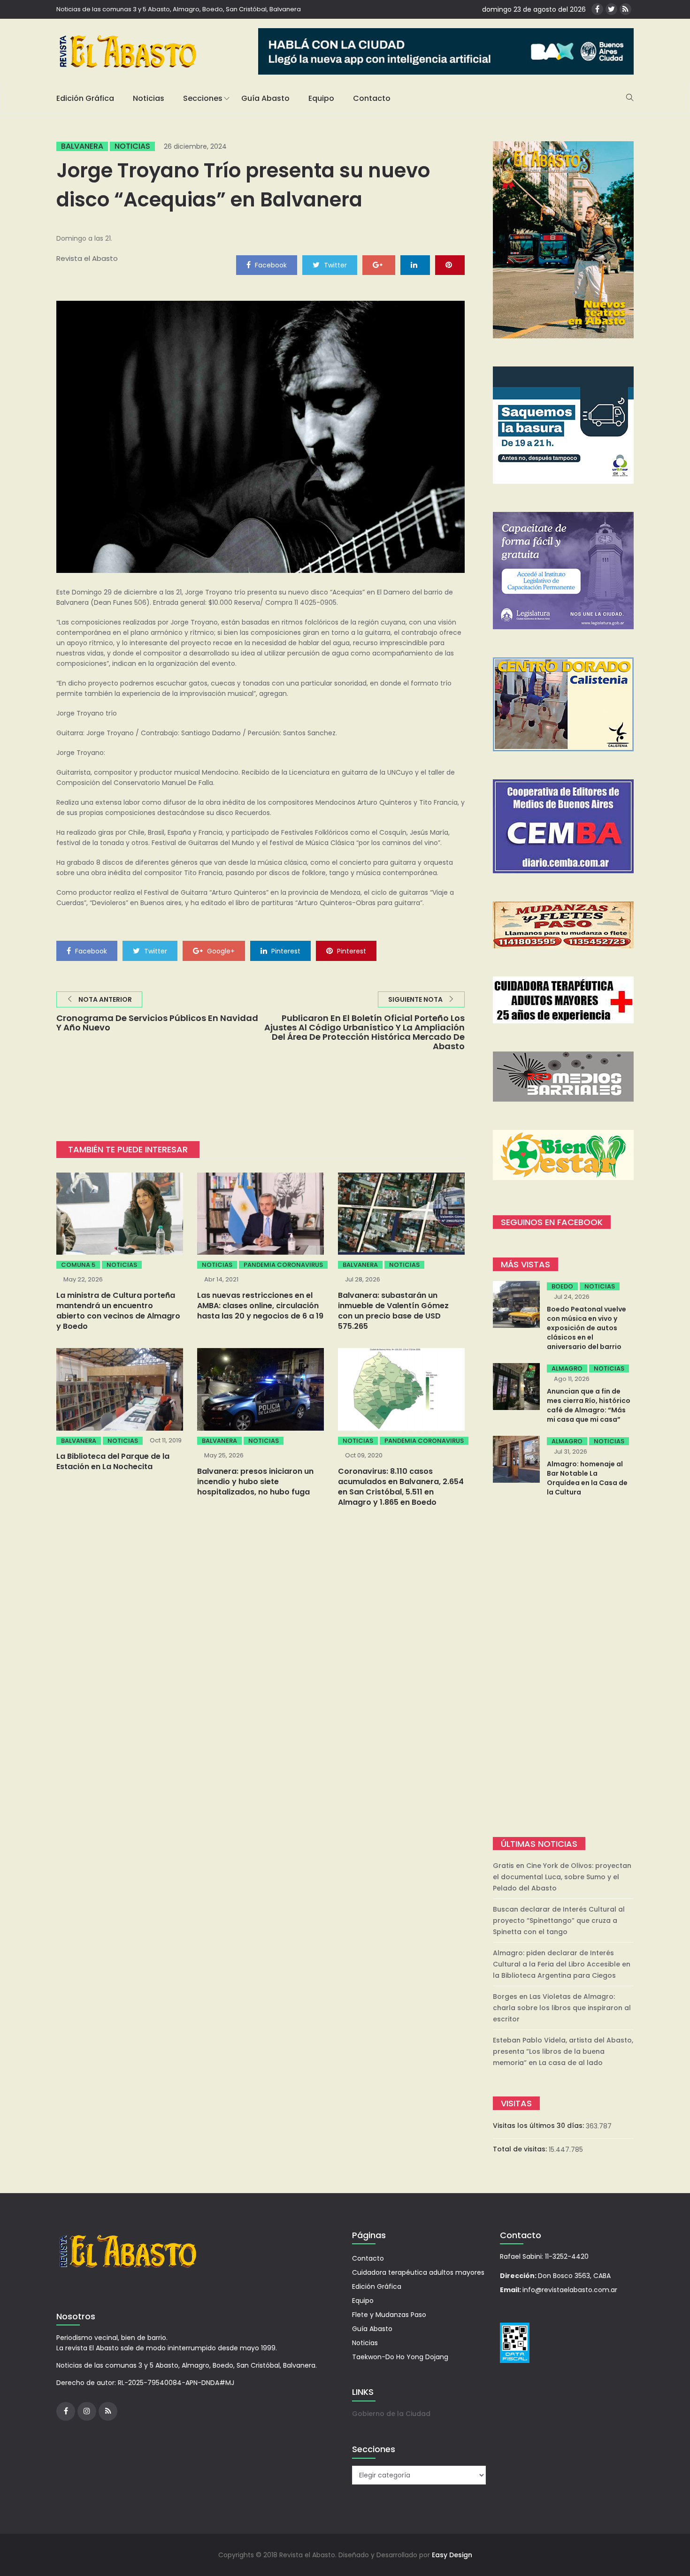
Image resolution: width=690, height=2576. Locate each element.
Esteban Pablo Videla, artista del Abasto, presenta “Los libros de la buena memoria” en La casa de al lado (563, 2051)
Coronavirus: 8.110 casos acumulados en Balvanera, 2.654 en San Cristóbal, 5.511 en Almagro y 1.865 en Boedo (401, 1487)
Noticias (149, 98)
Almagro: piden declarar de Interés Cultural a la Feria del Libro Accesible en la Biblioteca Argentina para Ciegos (562, 1964)
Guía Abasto (265, 98)
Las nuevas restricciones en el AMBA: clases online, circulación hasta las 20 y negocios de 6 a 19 (260, 1306)
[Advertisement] (563, 1668)
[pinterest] (450, 265)
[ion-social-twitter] (611, 9)
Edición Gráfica (85, 98)
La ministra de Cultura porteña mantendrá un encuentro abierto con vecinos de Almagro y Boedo (118, 1311)
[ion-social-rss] (625, 9)
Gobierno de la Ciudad (391, 2414)
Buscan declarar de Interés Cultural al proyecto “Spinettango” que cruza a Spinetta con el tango (559, 1921)
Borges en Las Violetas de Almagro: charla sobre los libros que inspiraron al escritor (562, 2008)
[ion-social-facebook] (597, 9)
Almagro (567, 1368)
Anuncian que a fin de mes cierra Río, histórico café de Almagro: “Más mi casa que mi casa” (589, 1405)
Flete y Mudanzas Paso (389, 2315)
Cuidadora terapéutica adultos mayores (418, 2272)
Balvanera (82, 146)
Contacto (372, 98)
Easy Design (452, 2555)
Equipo (321, 98)
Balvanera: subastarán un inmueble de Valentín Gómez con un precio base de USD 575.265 (393, 1311)
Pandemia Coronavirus (283, 1265)
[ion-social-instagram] (87, 2411)
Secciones (203, 98)
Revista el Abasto (87, 258)
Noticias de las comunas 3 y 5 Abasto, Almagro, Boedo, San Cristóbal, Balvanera (179, 9)
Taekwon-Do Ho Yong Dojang (400, 2357)
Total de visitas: (521, 2149)
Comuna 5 (78, 1265)
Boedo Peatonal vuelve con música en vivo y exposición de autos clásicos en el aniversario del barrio (586, 1328)
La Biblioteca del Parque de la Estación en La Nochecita (113, 1461)
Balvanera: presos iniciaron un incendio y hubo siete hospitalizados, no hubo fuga (255, 1482)
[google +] (379, 265)
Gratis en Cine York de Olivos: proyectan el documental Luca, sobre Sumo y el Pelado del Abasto (562, 1877)
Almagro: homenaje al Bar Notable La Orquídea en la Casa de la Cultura (587, 1478)
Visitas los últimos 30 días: (539, 2126)
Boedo (562, 1286)
